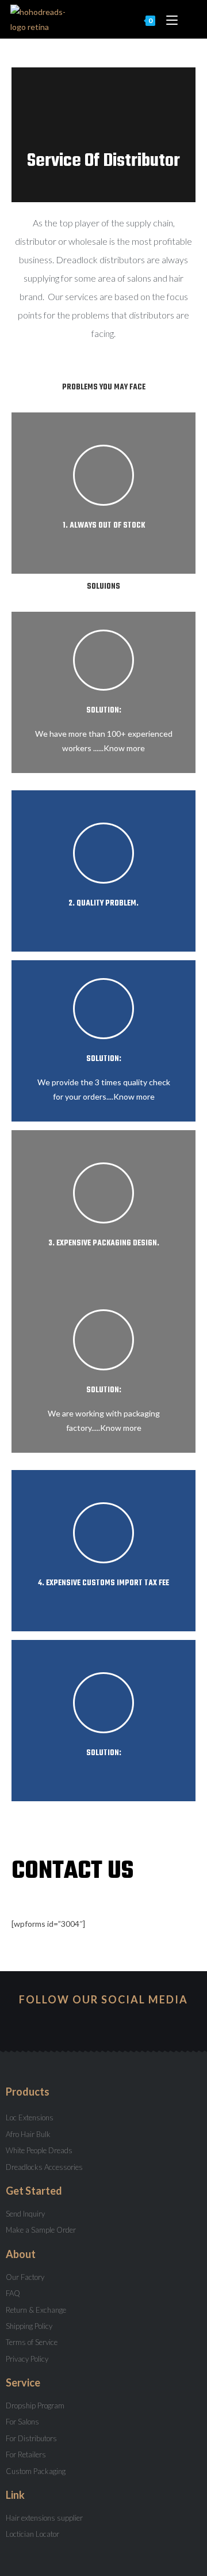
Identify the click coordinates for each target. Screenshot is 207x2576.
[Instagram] (62, 2022)
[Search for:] (188, 19)
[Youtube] (83, 2022)
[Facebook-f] (103, 2022)
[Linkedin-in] (145, 2022)
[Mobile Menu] (169, 19)
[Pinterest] (124, 2022)
